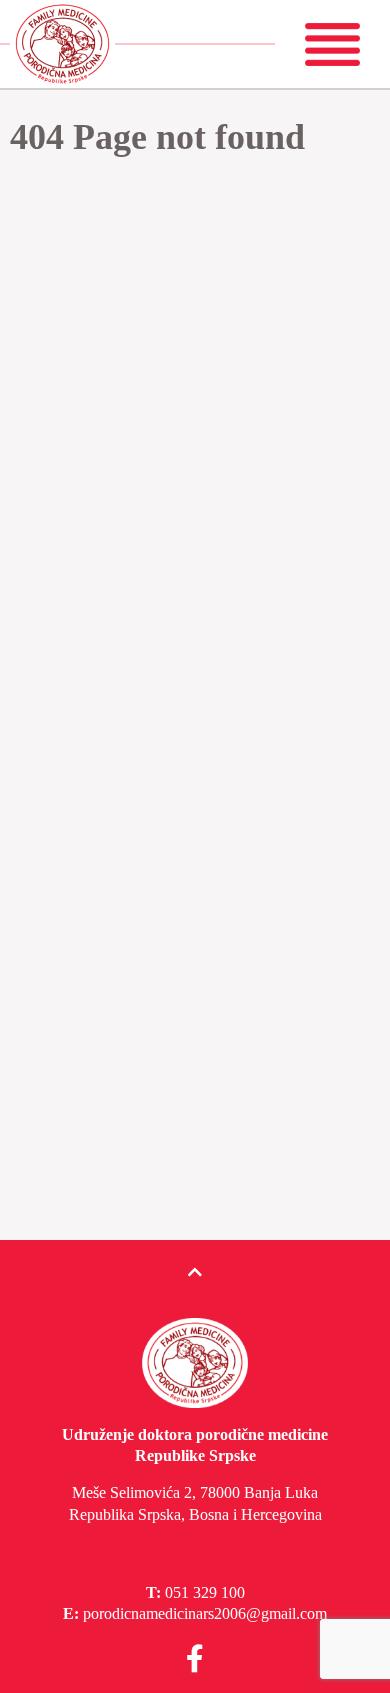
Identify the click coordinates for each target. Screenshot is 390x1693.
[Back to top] (195, 1273)
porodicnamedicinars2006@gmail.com (205, 1613)
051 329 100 (205, 1592)
